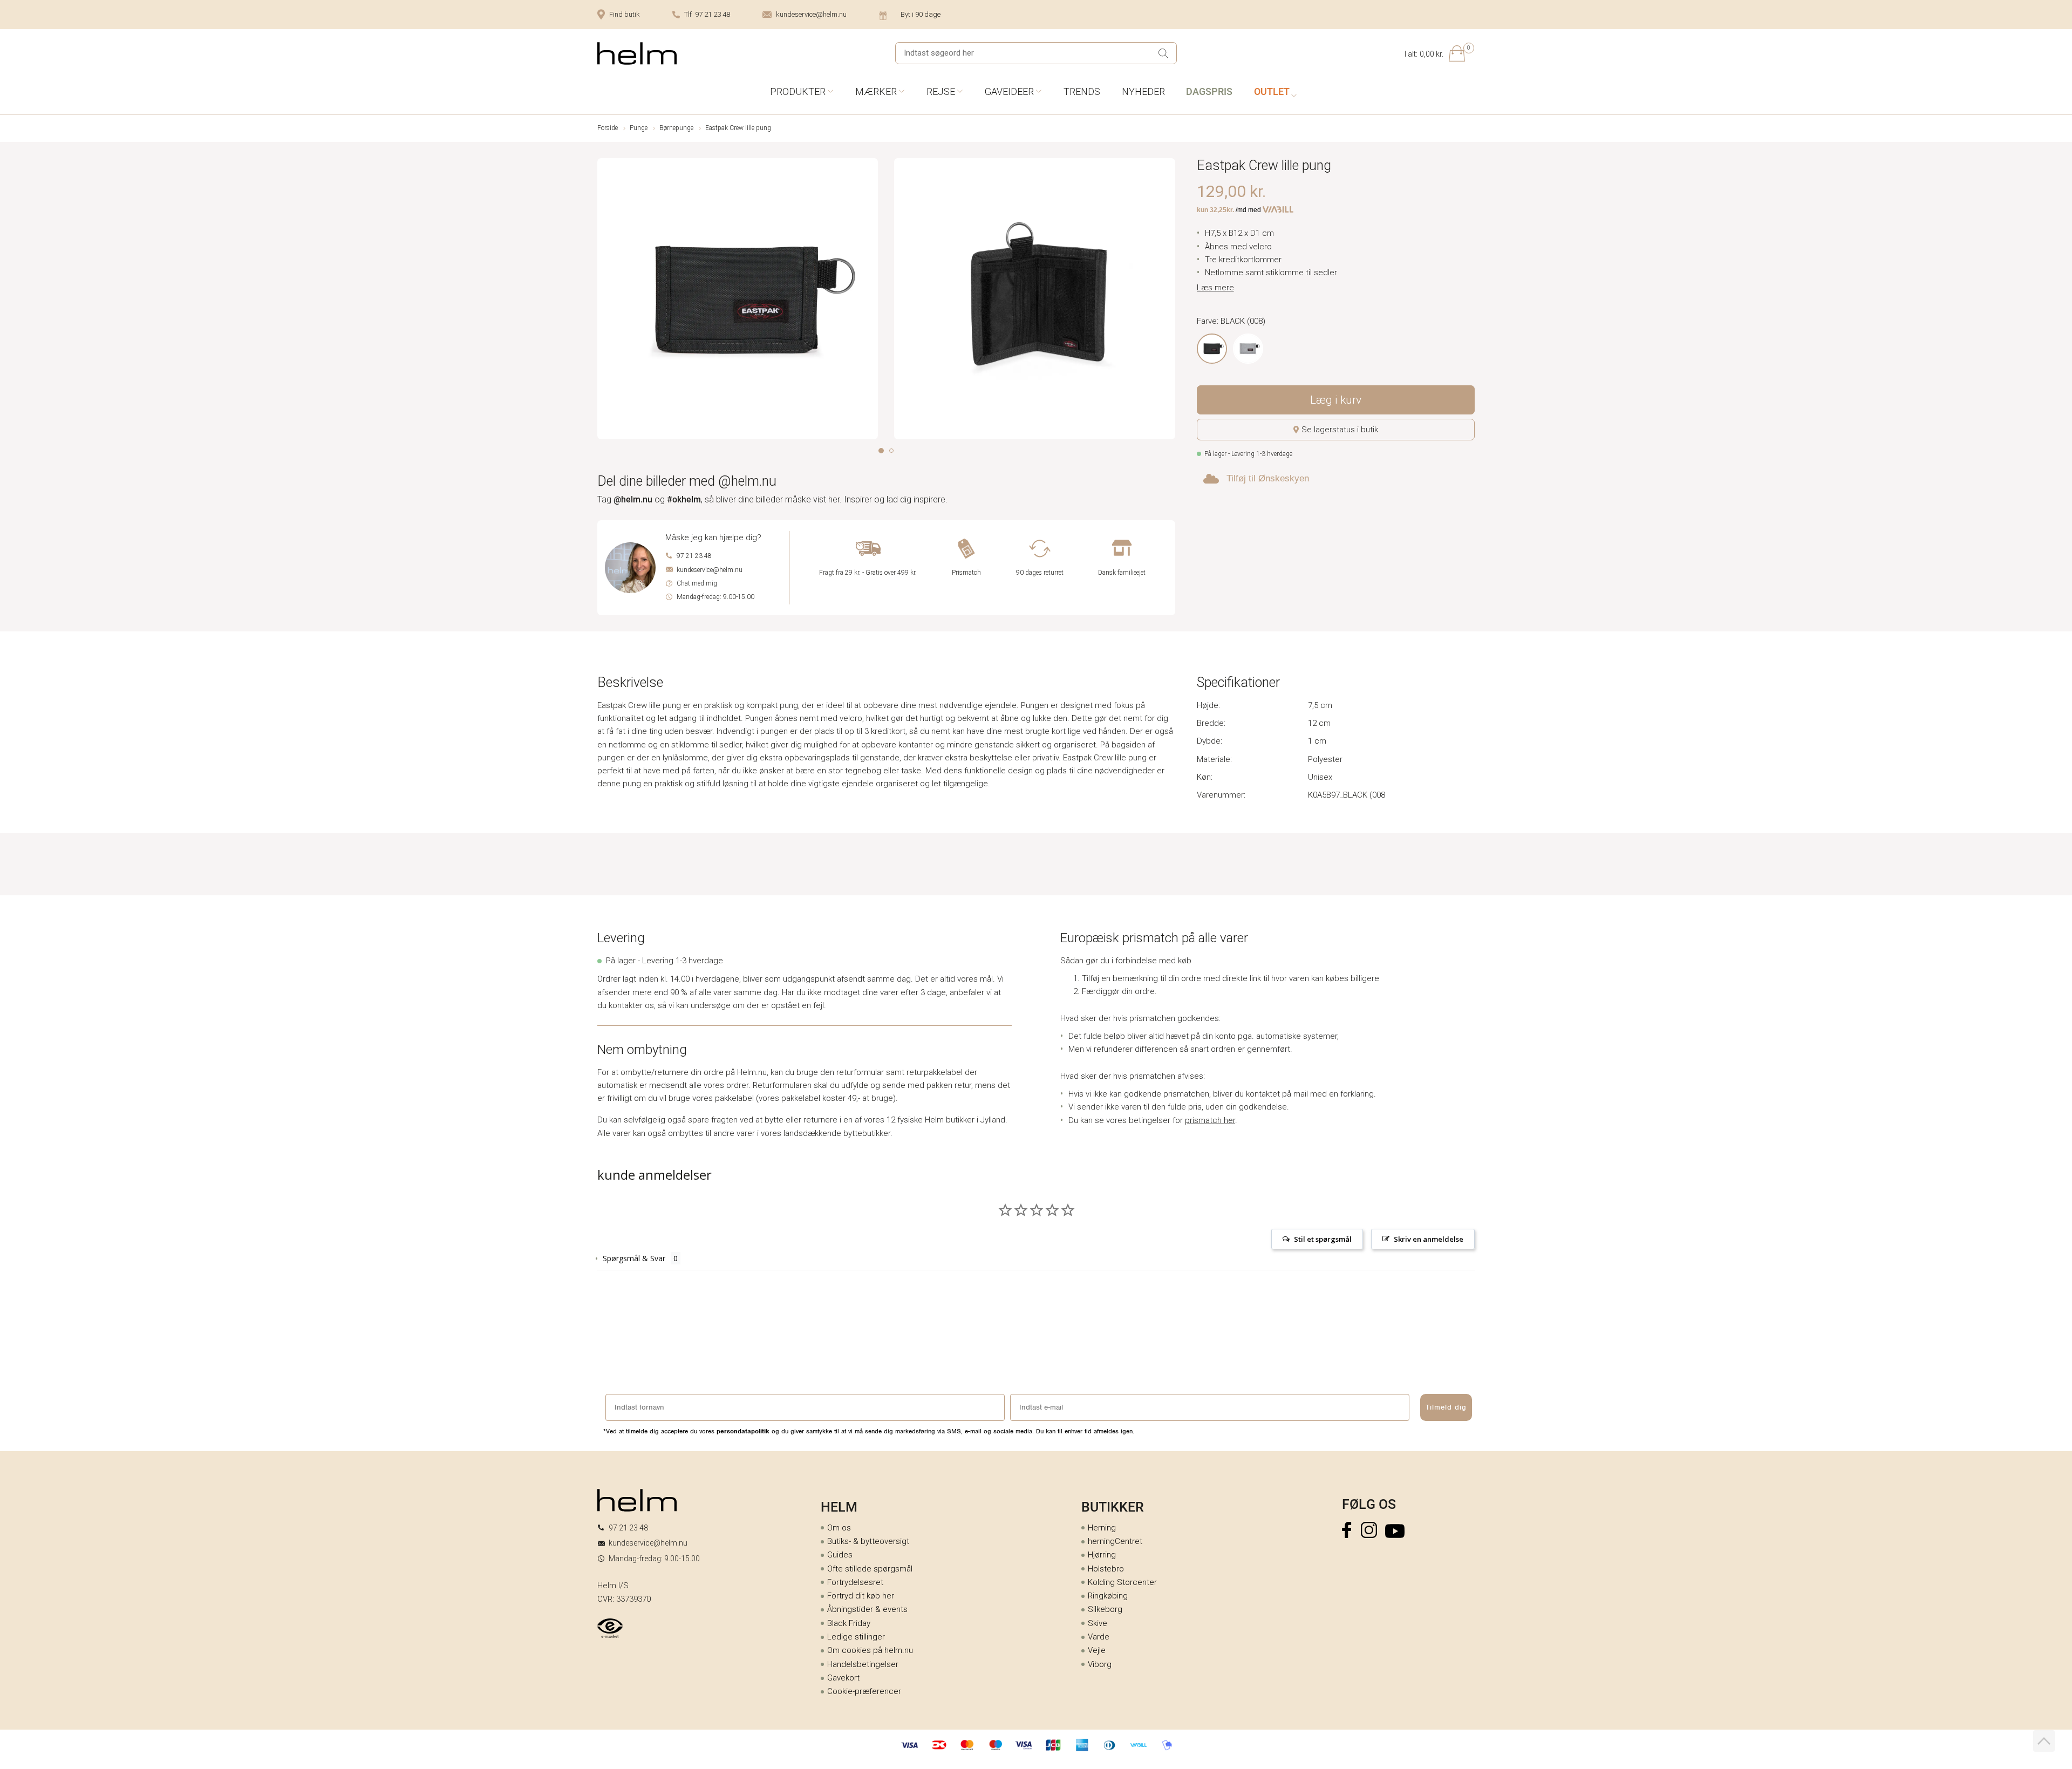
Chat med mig (697, 583)
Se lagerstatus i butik (1340, 430)
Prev (605, 301)
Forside (608, 128)
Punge (639, 128)
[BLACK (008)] (1212, 349)
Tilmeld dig (1446, 1407)
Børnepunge (676, 128)
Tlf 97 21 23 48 (707, 14)
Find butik (625, 14)
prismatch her (1210, 1120)
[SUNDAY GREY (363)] (1248, 349)
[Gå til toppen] (2044, 1741)
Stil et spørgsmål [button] (1323, 1239)
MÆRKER (876, 91)
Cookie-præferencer (864, 1691)
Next (1168, 301)
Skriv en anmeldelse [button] (1429, 1239)
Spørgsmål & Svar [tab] (634, 1258)
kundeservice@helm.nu (811, 14)
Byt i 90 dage (921, 14)
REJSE (941, 91)
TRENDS (1082, 91)
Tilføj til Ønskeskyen (1268, 478)
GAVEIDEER (1009, 91)
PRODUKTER (798, 91)
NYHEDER (1143, 91)
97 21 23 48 (694, 556)
